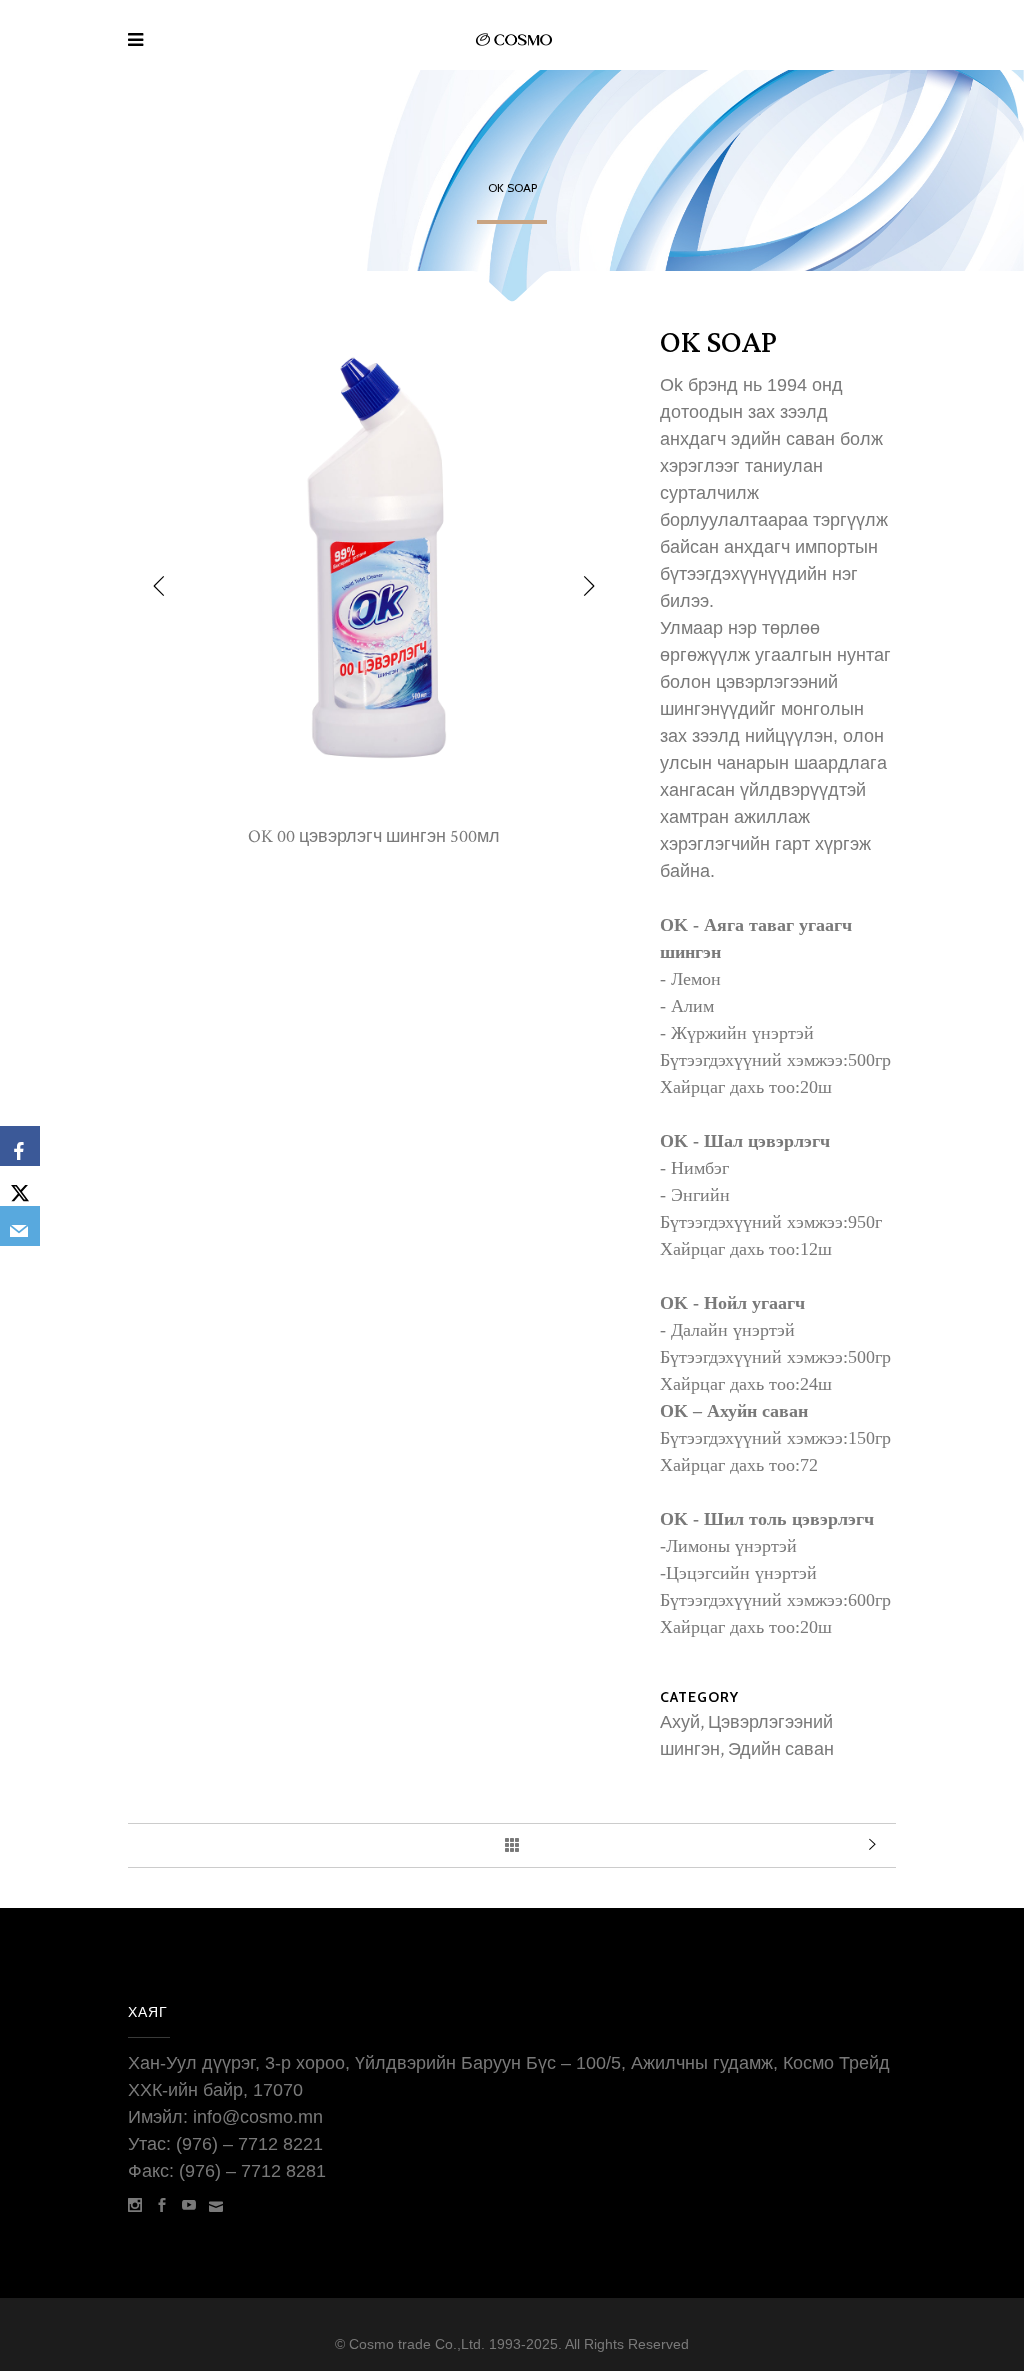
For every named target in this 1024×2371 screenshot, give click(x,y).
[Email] (20, 1226)
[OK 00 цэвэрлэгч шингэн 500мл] (374, 809)
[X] (20, 1186)
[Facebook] (20, 1146)
